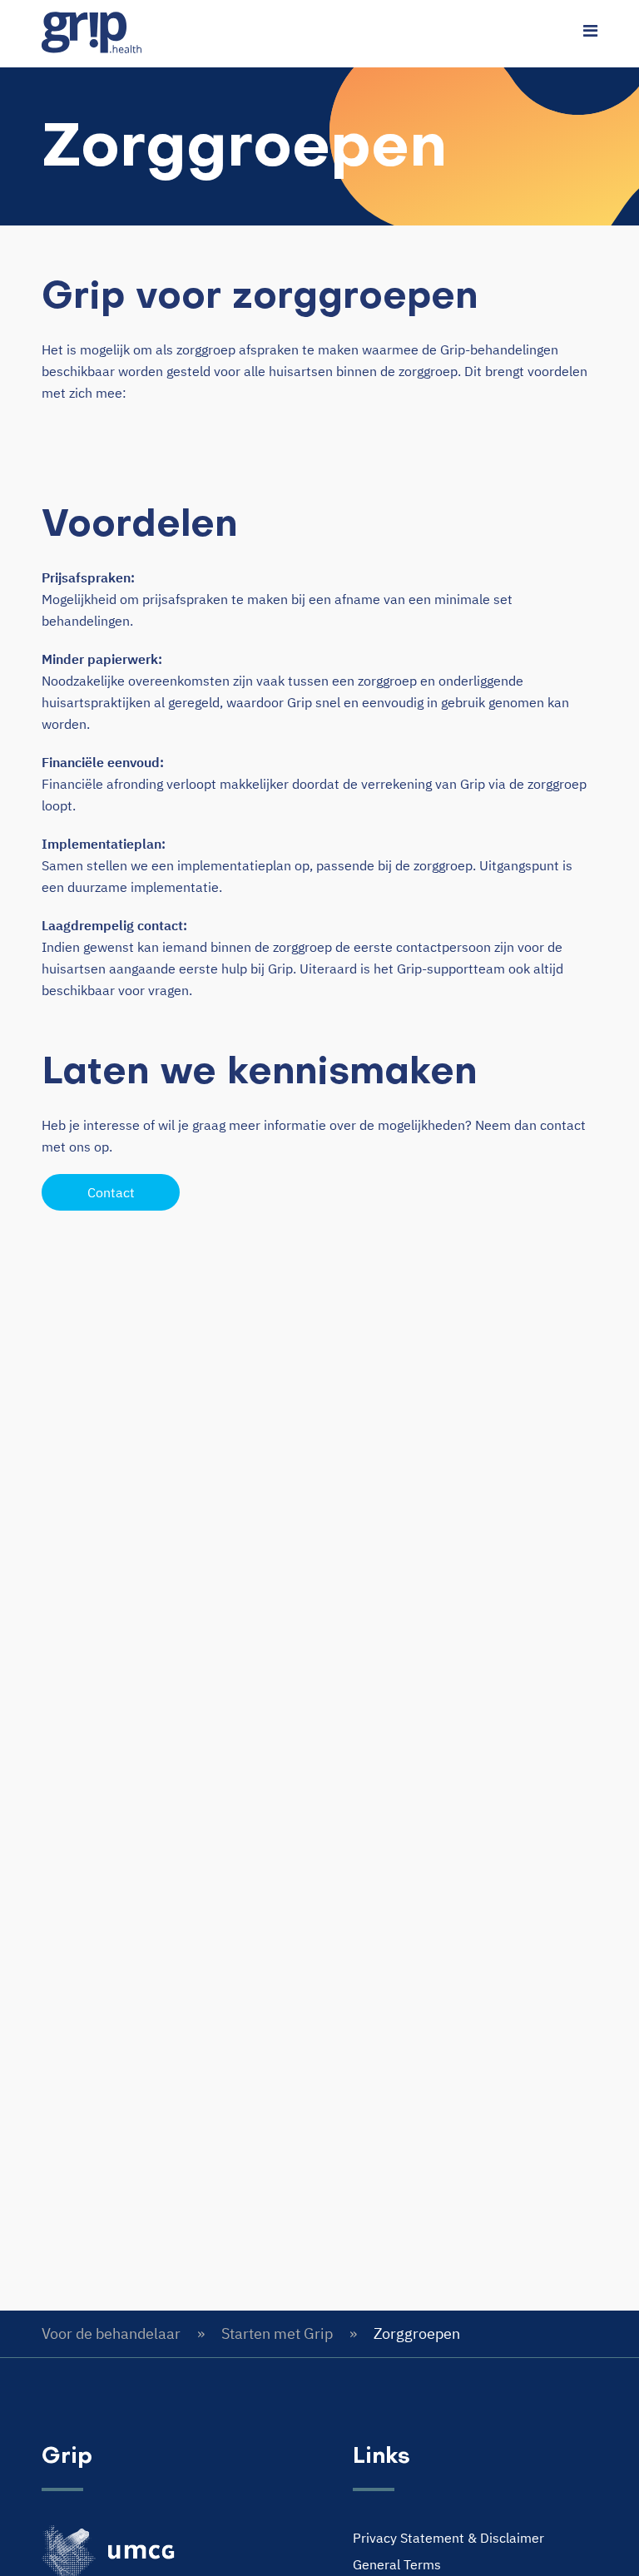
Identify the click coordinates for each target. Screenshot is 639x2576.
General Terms (397, 2564)
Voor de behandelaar (111, 2333)
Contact (111, 1192)
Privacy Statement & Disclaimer (448, 2538)
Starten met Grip (277, 2333)
